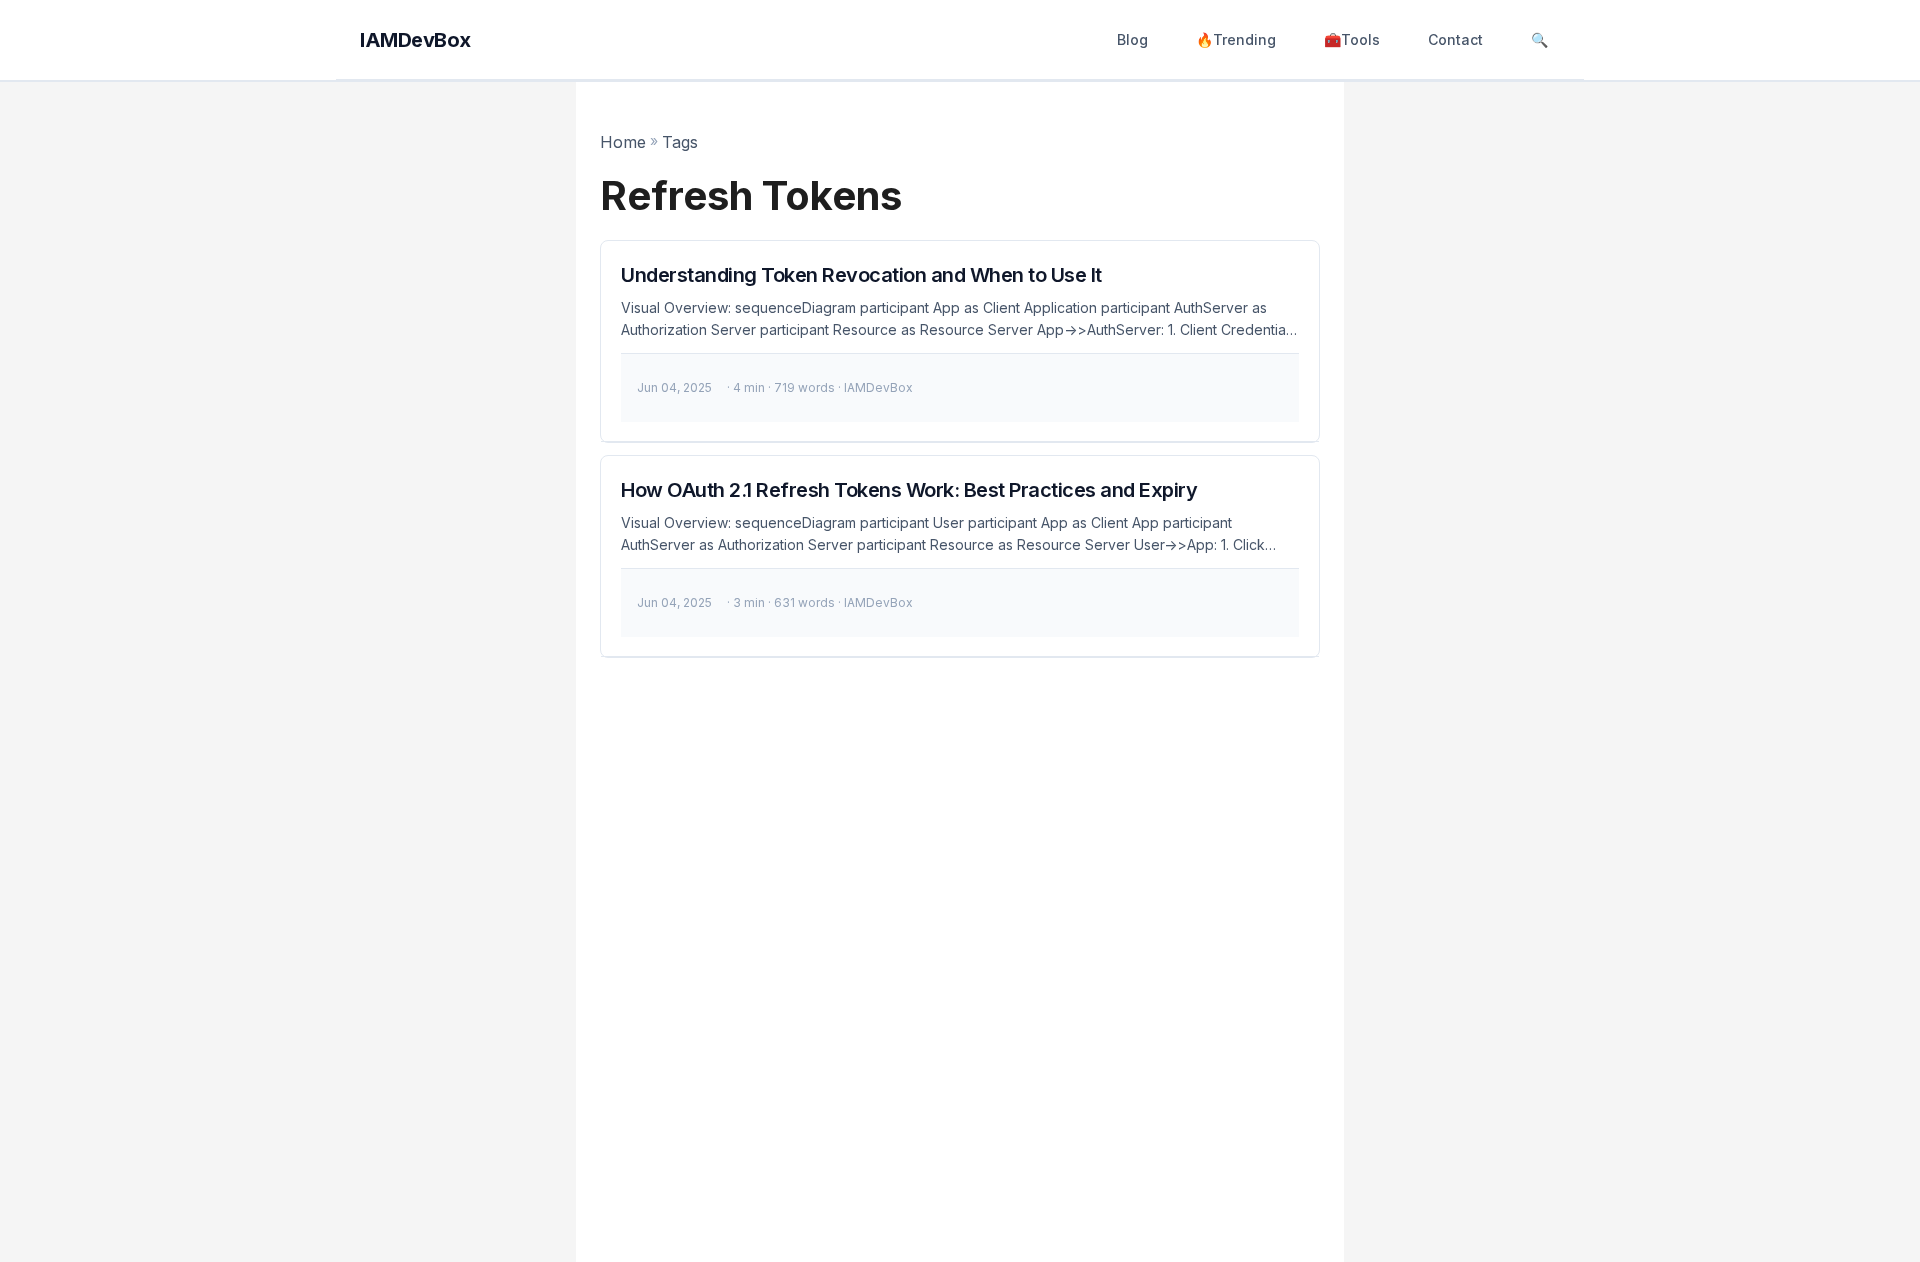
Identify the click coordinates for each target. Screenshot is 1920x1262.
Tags (680, 142)
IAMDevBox (415, 40)
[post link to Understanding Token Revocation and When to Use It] (960, 341)
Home (623, 142)
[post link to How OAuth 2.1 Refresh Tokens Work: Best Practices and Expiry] (960, 556)
